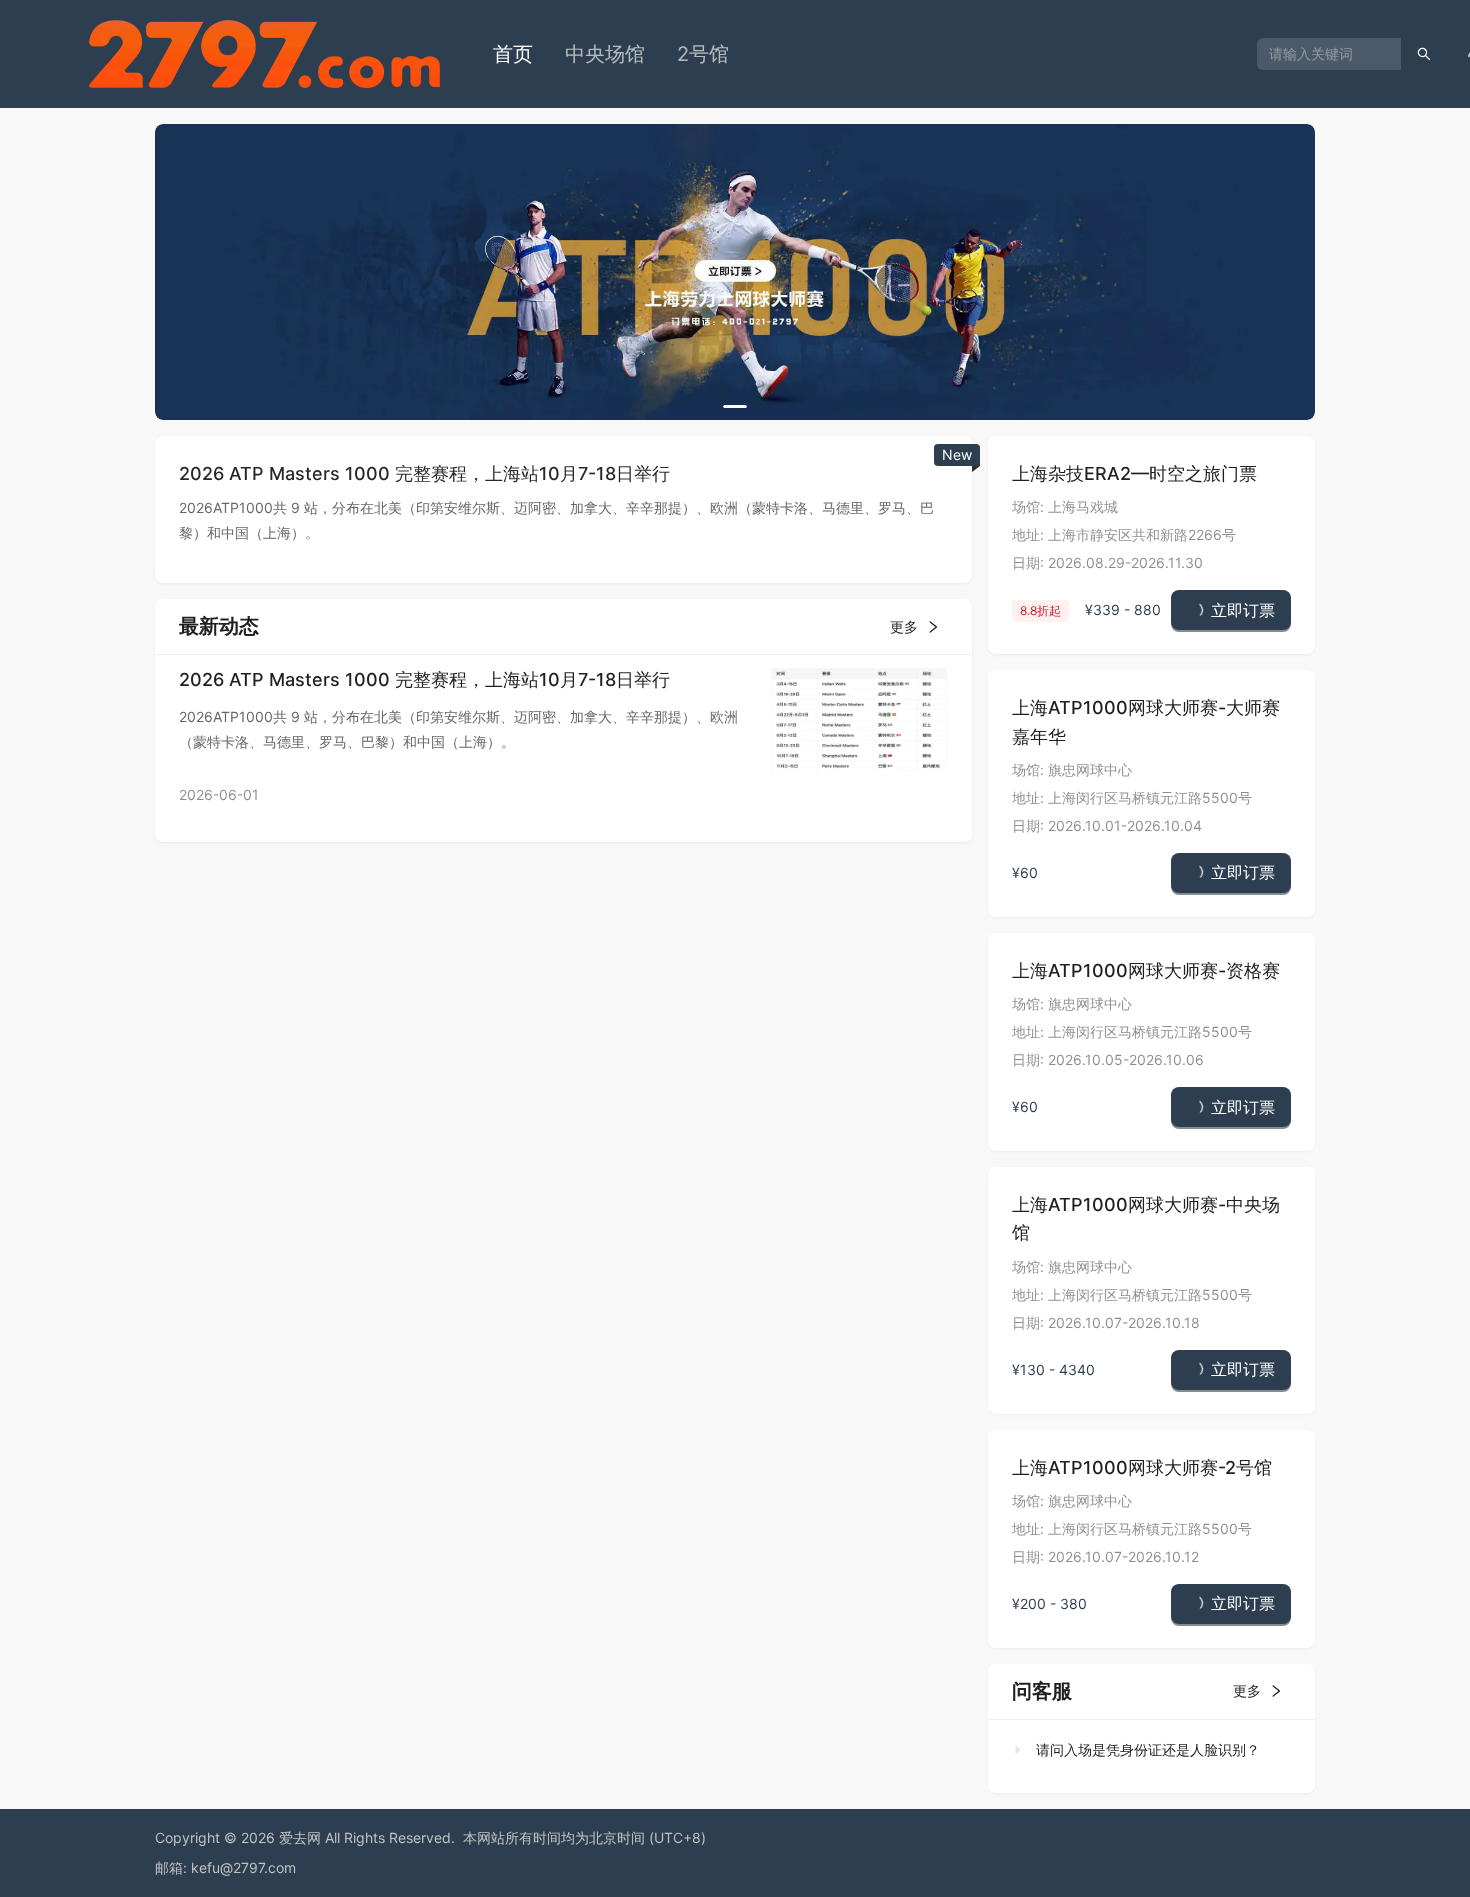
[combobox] (1321, 54)
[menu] (867, 54)
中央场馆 (605, 54)
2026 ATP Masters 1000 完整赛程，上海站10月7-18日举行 (424, 679)
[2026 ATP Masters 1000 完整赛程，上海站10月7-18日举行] (859, 718)
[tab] (1145, 1750)
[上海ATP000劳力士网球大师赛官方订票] (735, 272)
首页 (513, 54)
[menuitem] (513, 54)
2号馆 (703, 54)
